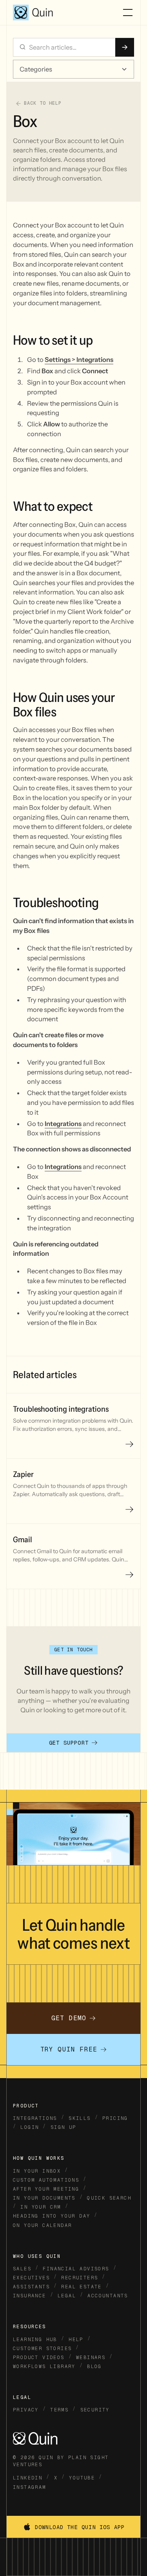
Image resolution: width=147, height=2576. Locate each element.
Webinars (91, 2358)
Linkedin (28, 2478)
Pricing (115, 2118)
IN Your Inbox (37, 2171)
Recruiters (80, 2278)
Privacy (26, 2410)
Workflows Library (44, 2367)
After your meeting (46, 2189)
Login (30, 2127)
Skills (80, 2118)
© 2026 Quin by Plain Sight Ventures (61, 2461)
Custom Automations (46, 2180)
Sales (22, 2269)
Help (76, 2340)
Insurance (30, 2296)
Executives (31, 2278)
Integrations (35, 2118)
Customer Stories (42, 2349)
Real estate (81, 2287)
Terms (59, 2410)
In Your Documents (44, 2198)
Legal (67, 2296)
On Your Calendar (42, 2225)
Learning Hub (35, 2340)
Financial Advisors (76, 2269)
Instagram (30, 2487)
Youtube (82, 2478)
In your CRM (41, 2207)
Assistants (31, 2287)
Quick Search (109, 2198)
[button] (126, 13)
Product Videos (39, 2358)
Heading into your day (52, 2216)
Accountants (108, 2296)
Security (95, 2410)
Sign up (64, 2127)
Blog (94, 2367)
